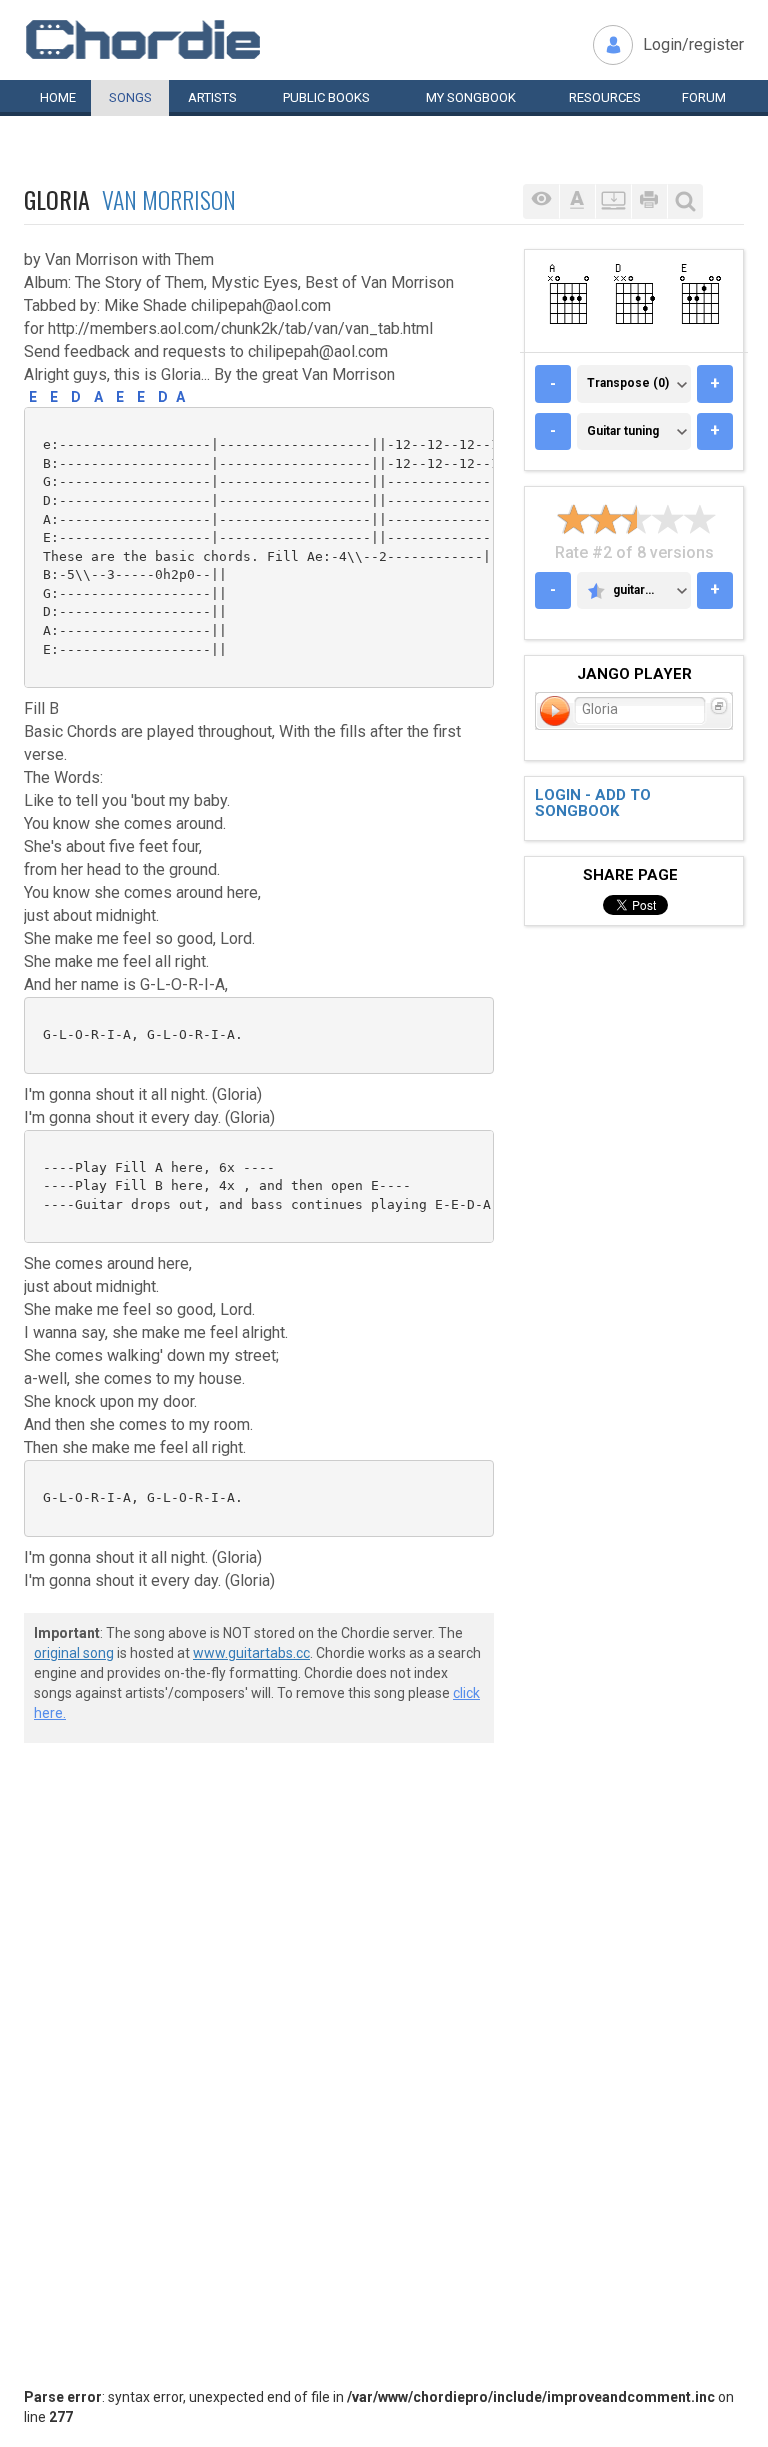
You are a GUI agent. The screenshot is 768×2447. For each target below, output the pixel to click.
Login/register (693, 44)
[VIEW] (541, 201)
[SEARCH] (685, 201)
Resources (605, 97)
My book (471, 97)
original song (74, 1653)
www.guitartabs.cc (251, 1653)
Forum (704, 97)
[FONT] (577, 201)
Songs (130, 97)
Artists (212, 97)
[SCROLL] (613, 201)
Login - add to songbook (593, 803)
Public (326, 97)
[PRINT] (649, 201)
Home (58, 97)
